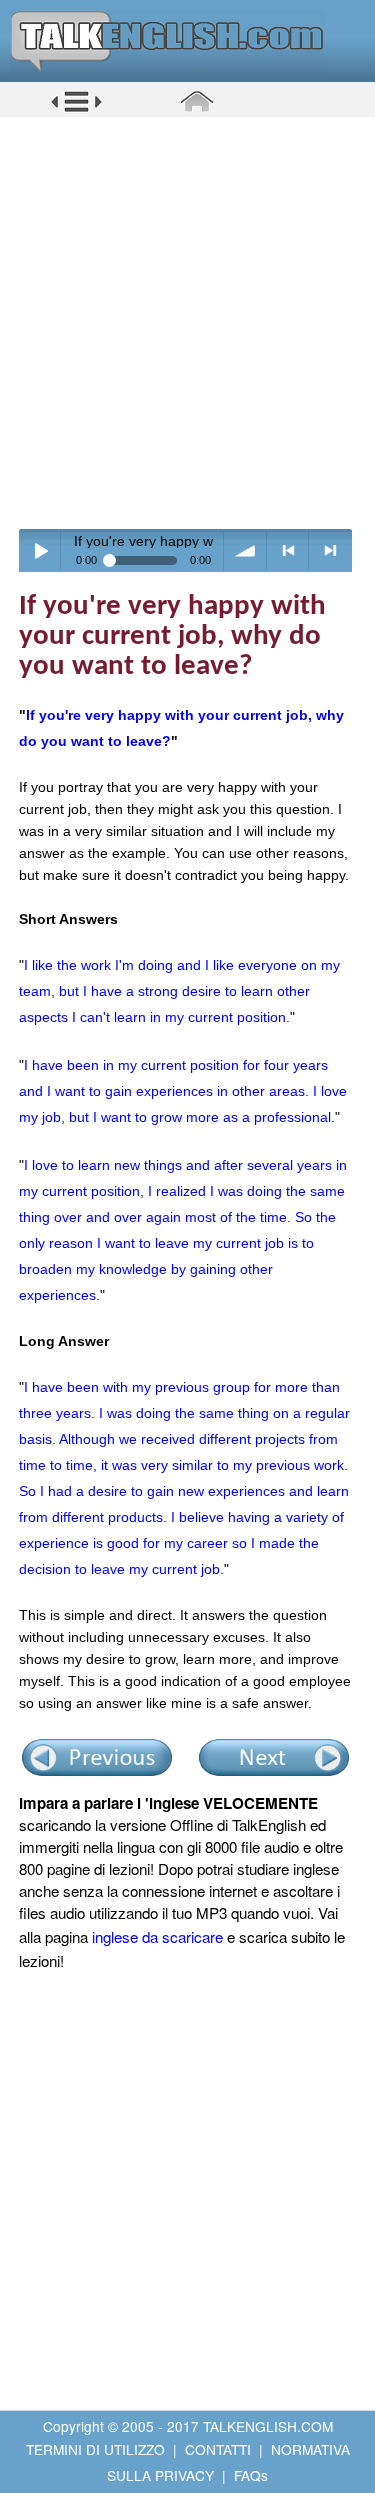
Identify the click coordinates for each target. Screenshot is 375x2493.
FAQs (251, 2475)
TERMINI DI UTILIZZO (95, 2449)
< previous (288, 550)
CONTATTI (218, 2449)
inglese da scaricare (157, 1936)
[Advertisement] (187, 322)
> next (330, 550)
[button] (76, 109)
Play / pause (40, 550)
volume (245, 550)
